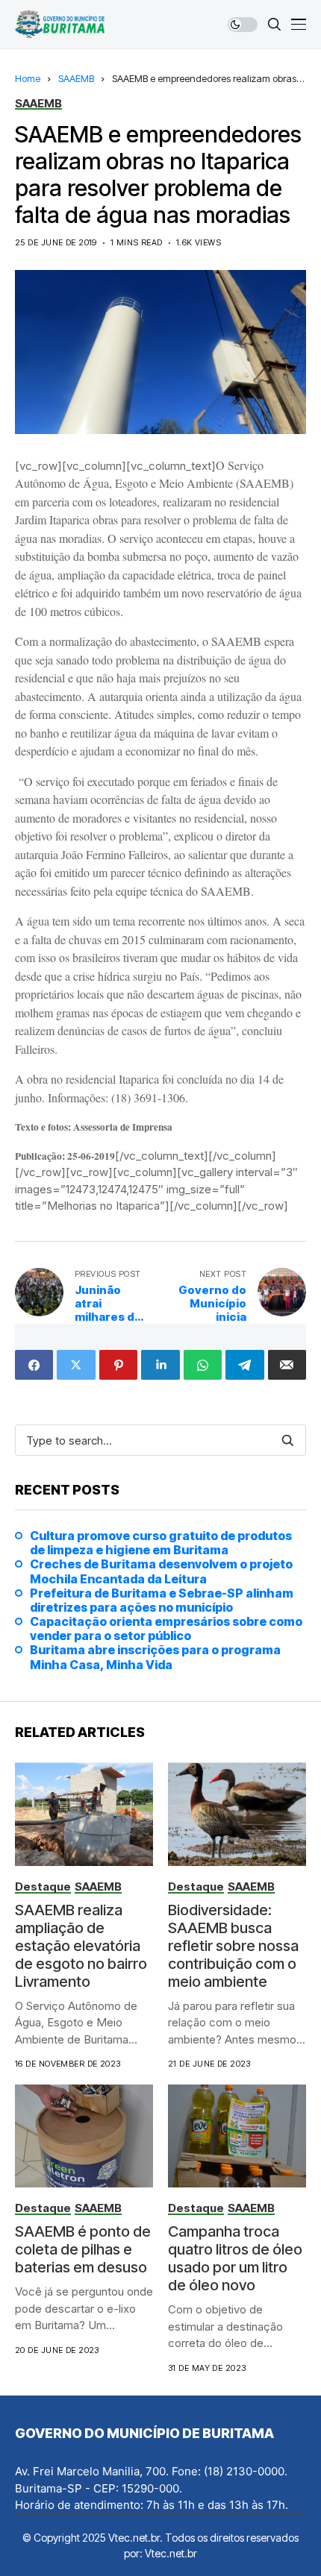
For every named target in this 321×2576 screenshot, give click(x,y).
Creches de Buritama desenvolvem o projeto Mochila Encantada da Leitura (161, 1571)
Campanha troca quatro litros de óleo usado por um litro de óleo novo (235, 2258)
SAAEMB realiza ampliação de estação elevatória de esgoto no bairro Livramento (81, 1946)
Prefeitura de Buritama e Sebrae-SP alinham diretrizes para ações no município (162, 1600)
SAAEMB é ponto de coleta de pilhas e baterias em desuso (83, 2249)
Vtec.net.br (171, 2553)
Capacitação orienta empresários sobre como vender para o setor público (166, 1629)
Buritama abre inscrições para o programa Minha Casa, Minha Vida (155, 1657)
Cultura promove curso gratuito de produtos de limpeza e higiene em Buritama (161, 1543)
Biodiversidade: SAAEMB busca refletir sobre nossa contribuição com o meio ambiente (233, 1946)
